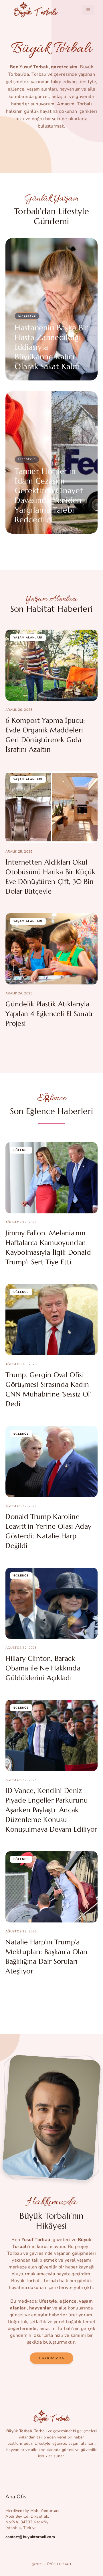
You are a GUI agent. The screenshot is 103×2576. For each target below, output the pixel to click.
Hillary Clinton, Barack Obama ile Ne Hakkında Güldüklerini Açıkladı (43, 1668)
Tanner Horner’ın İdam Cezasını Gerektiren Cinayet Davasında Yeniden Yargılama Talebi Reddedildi (49, 495)
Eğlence (21, 1150)
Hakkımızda (51, 2358)
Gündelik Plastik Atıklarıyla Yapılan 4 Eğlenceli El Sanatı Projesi (49, 1014)
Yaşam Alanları (28, 638)
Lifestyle (27, 316)
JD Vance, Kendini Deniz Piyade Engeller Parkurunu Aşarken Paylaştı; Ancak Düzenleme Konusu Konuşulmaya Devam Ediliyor (51, 1810)
